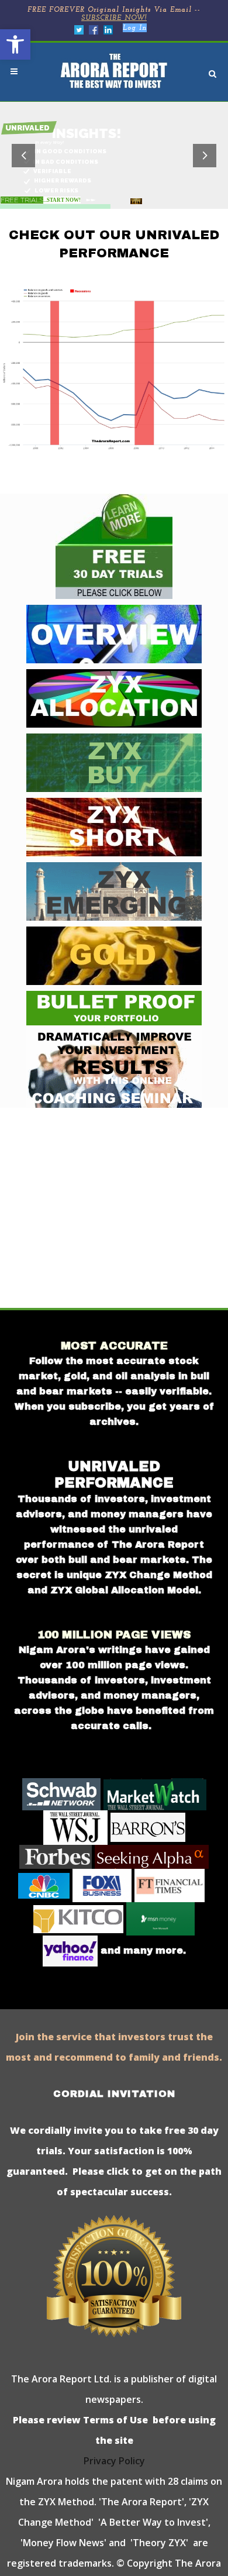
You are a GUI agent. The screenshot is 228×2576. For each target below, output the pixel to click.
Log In (135, 28)
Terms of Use (114, 2420)
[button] (15, 44)
